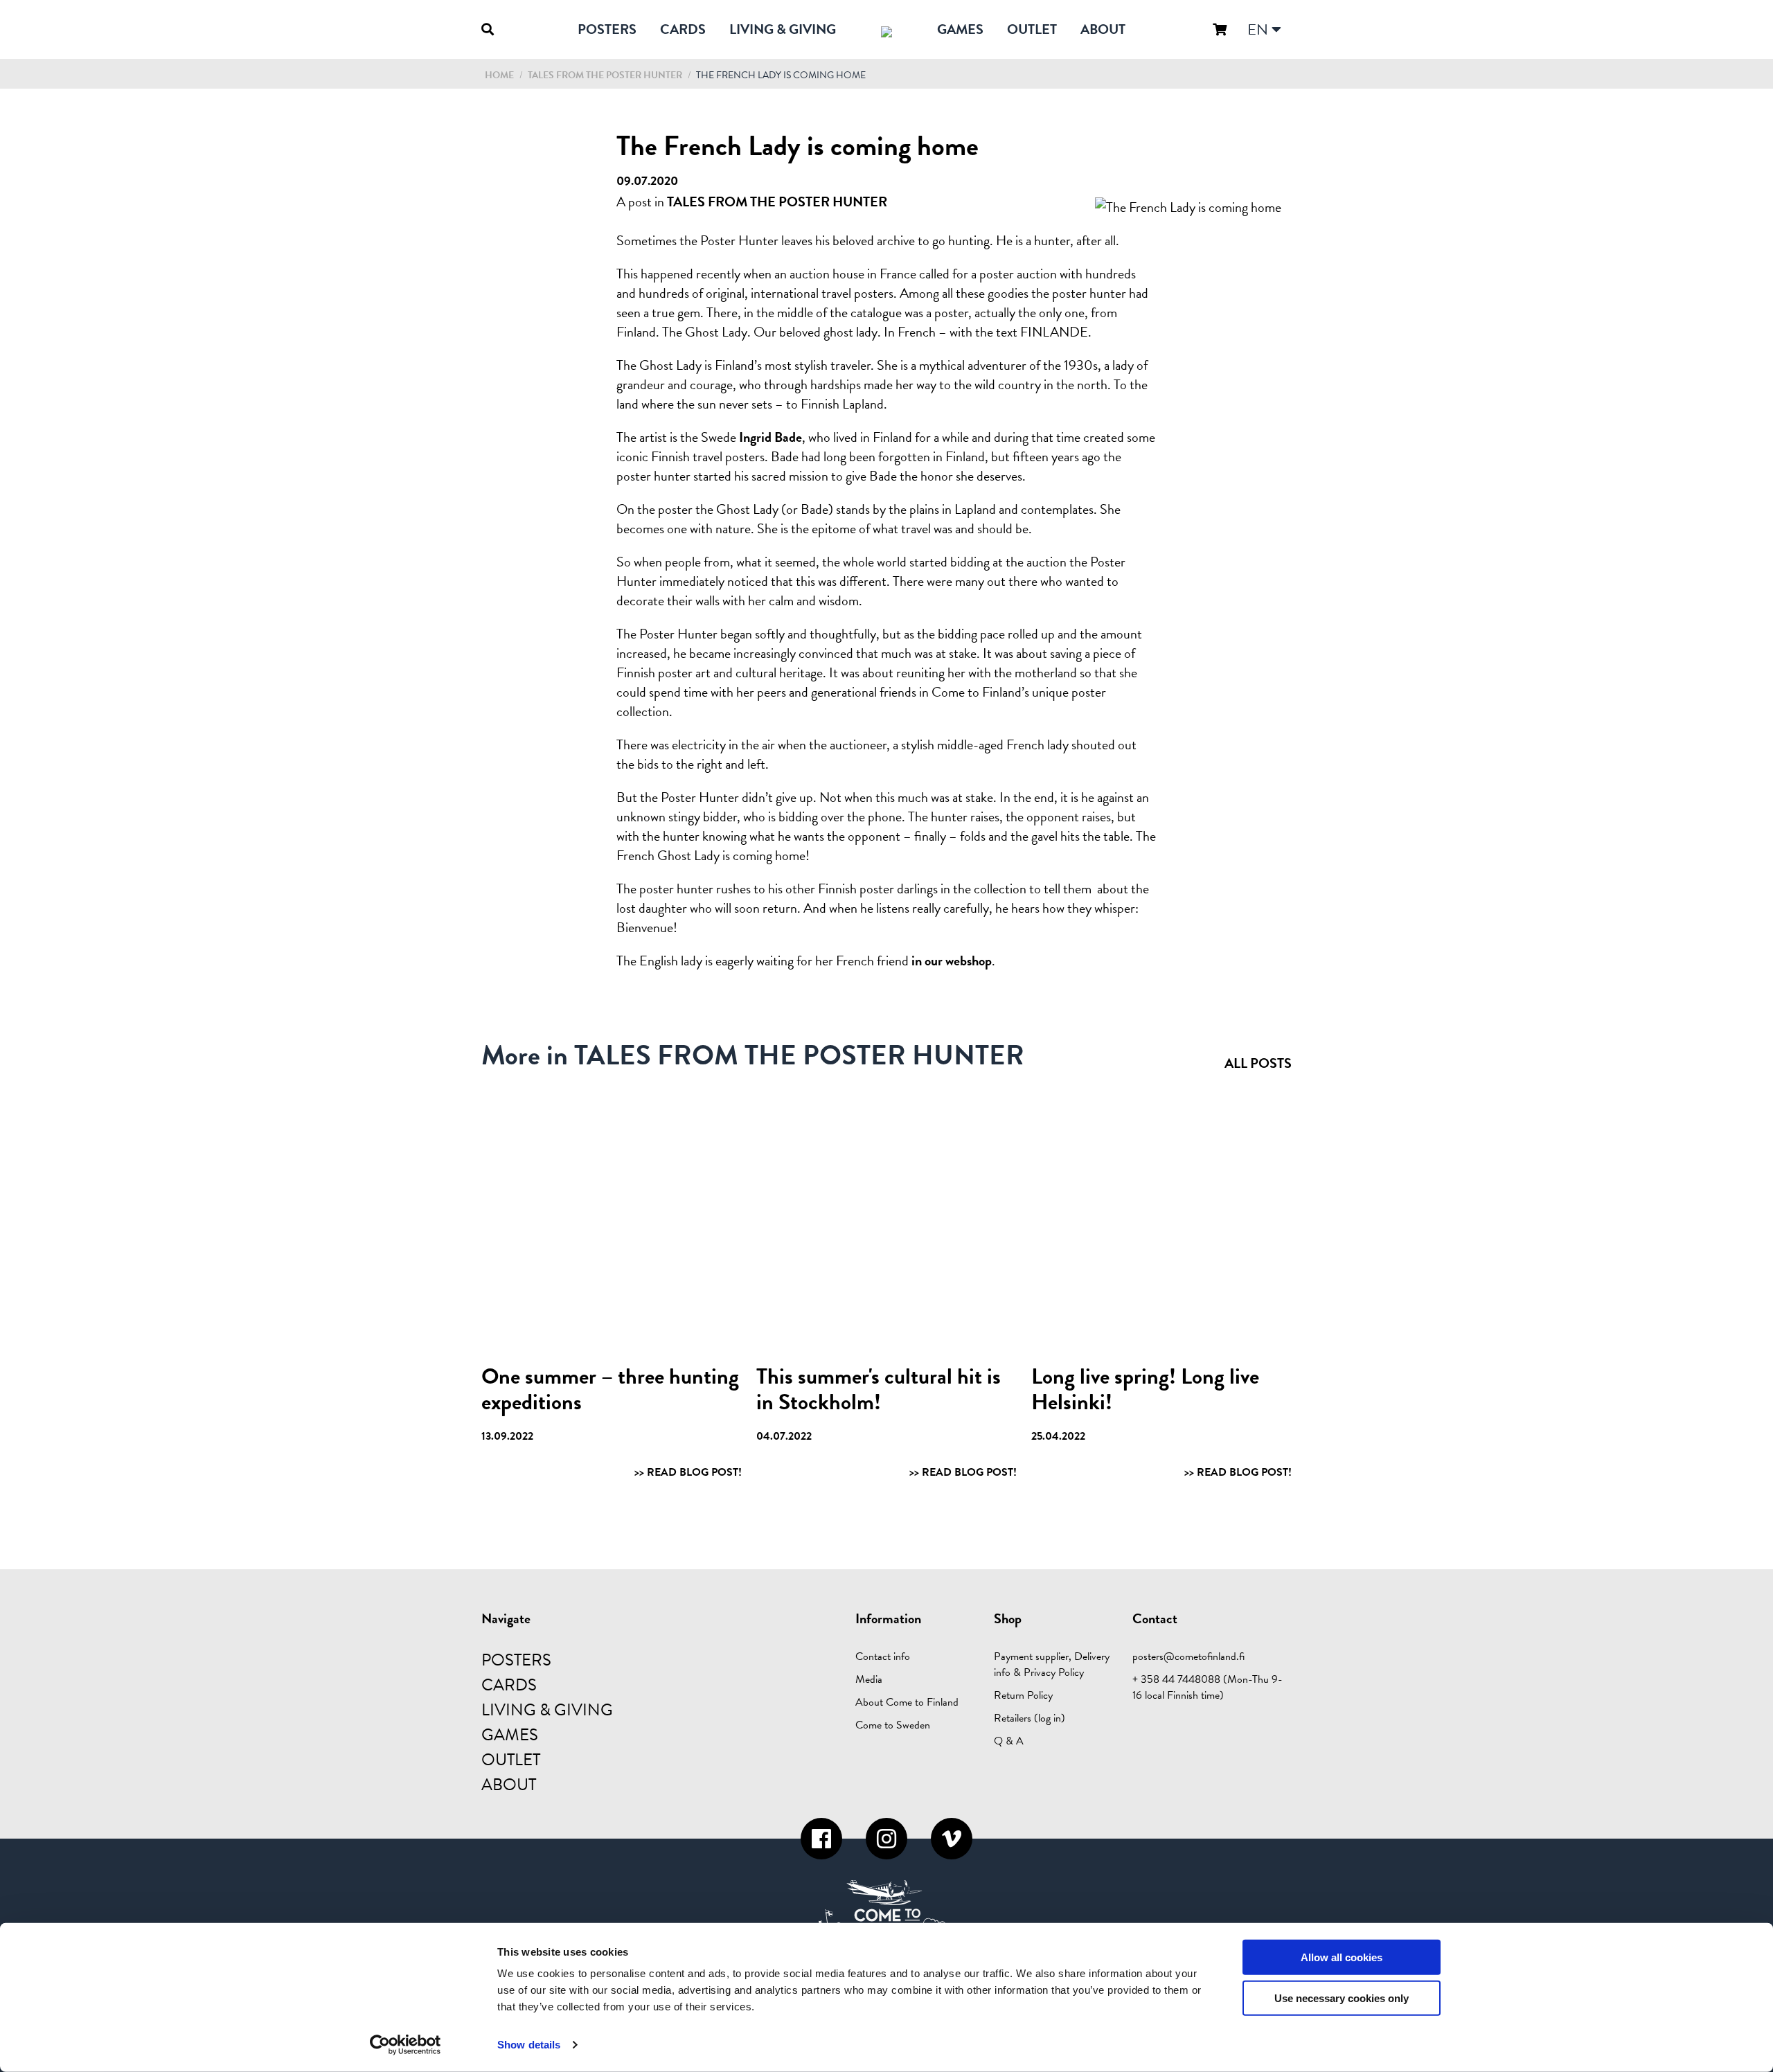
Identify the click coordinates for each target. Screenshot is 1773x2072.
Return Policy (1023, 1695)
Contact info (883, 1656)
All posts (1258, 1063)
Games (960, 29)
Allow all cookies (1342, 1957)
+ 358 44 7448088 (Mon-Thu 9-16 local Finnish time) (1208, 1687)
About (1103, 29)
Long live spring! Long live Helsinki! (1145, 1389)
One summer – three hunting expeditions (610, 1389)
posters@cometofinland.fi (1188, 1656)
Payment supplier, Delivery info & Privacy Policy (1052, 1664)
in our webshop (952, 961)
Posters (607, 29)
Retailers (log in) (1030, 1718)
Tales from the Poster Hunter (606, 75)
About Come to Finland (907, 1702)
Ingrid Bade (770, 437)
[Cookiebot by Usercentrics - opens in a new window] (406, 2045)
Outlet (1032, 29)
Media (869, 1679)
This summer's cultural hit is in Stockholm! (879, 1389)
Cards (683, 29)
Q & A (1009, 1741)
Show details (529, 2045)
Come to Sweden (893, 1725)
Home (499, 75)
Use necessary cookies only (1342, 1998)
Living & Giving (783, 29)
